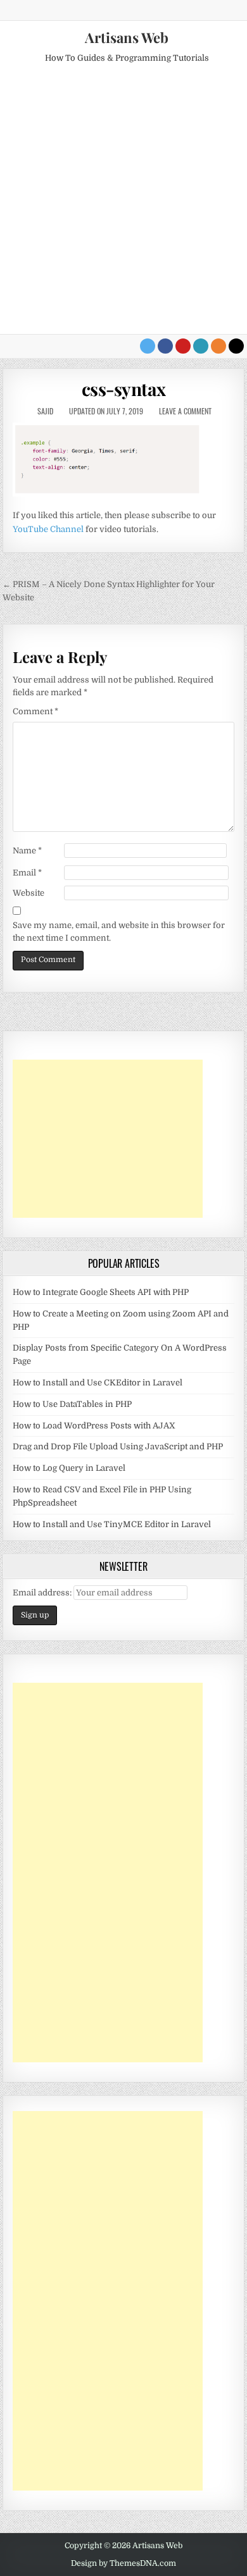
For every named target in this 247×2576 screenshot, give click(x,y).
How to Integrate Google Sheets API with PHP (101, 1292)
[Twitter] (148, 346)
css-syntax (124, 389)
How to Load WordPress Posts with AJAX (94, 1426)
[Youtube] (183, 346)
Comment (35, 711)
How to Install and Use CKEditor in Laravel (98, 1383)
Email (27, 873)
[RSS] (218, 346)
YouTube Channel (48, 529)
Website (28, 893)
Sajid (45, 411)
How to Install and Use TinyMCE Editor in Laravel (112, 1524)
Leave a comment (185, 411)
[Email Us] (201, 346)
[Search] (236, 346)
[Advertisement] (123, 204)
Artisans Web (127, 37)
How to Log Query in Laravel (69, 1468)
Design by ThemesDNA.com (123, 2563)
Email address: (43, 1593)
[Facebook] (165, 346)
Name (27, 851)
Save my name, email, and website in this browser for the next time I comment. (119, 932)
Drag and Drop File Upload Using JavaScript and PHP (118, 1446)
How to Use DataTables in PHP (72, 1404)
